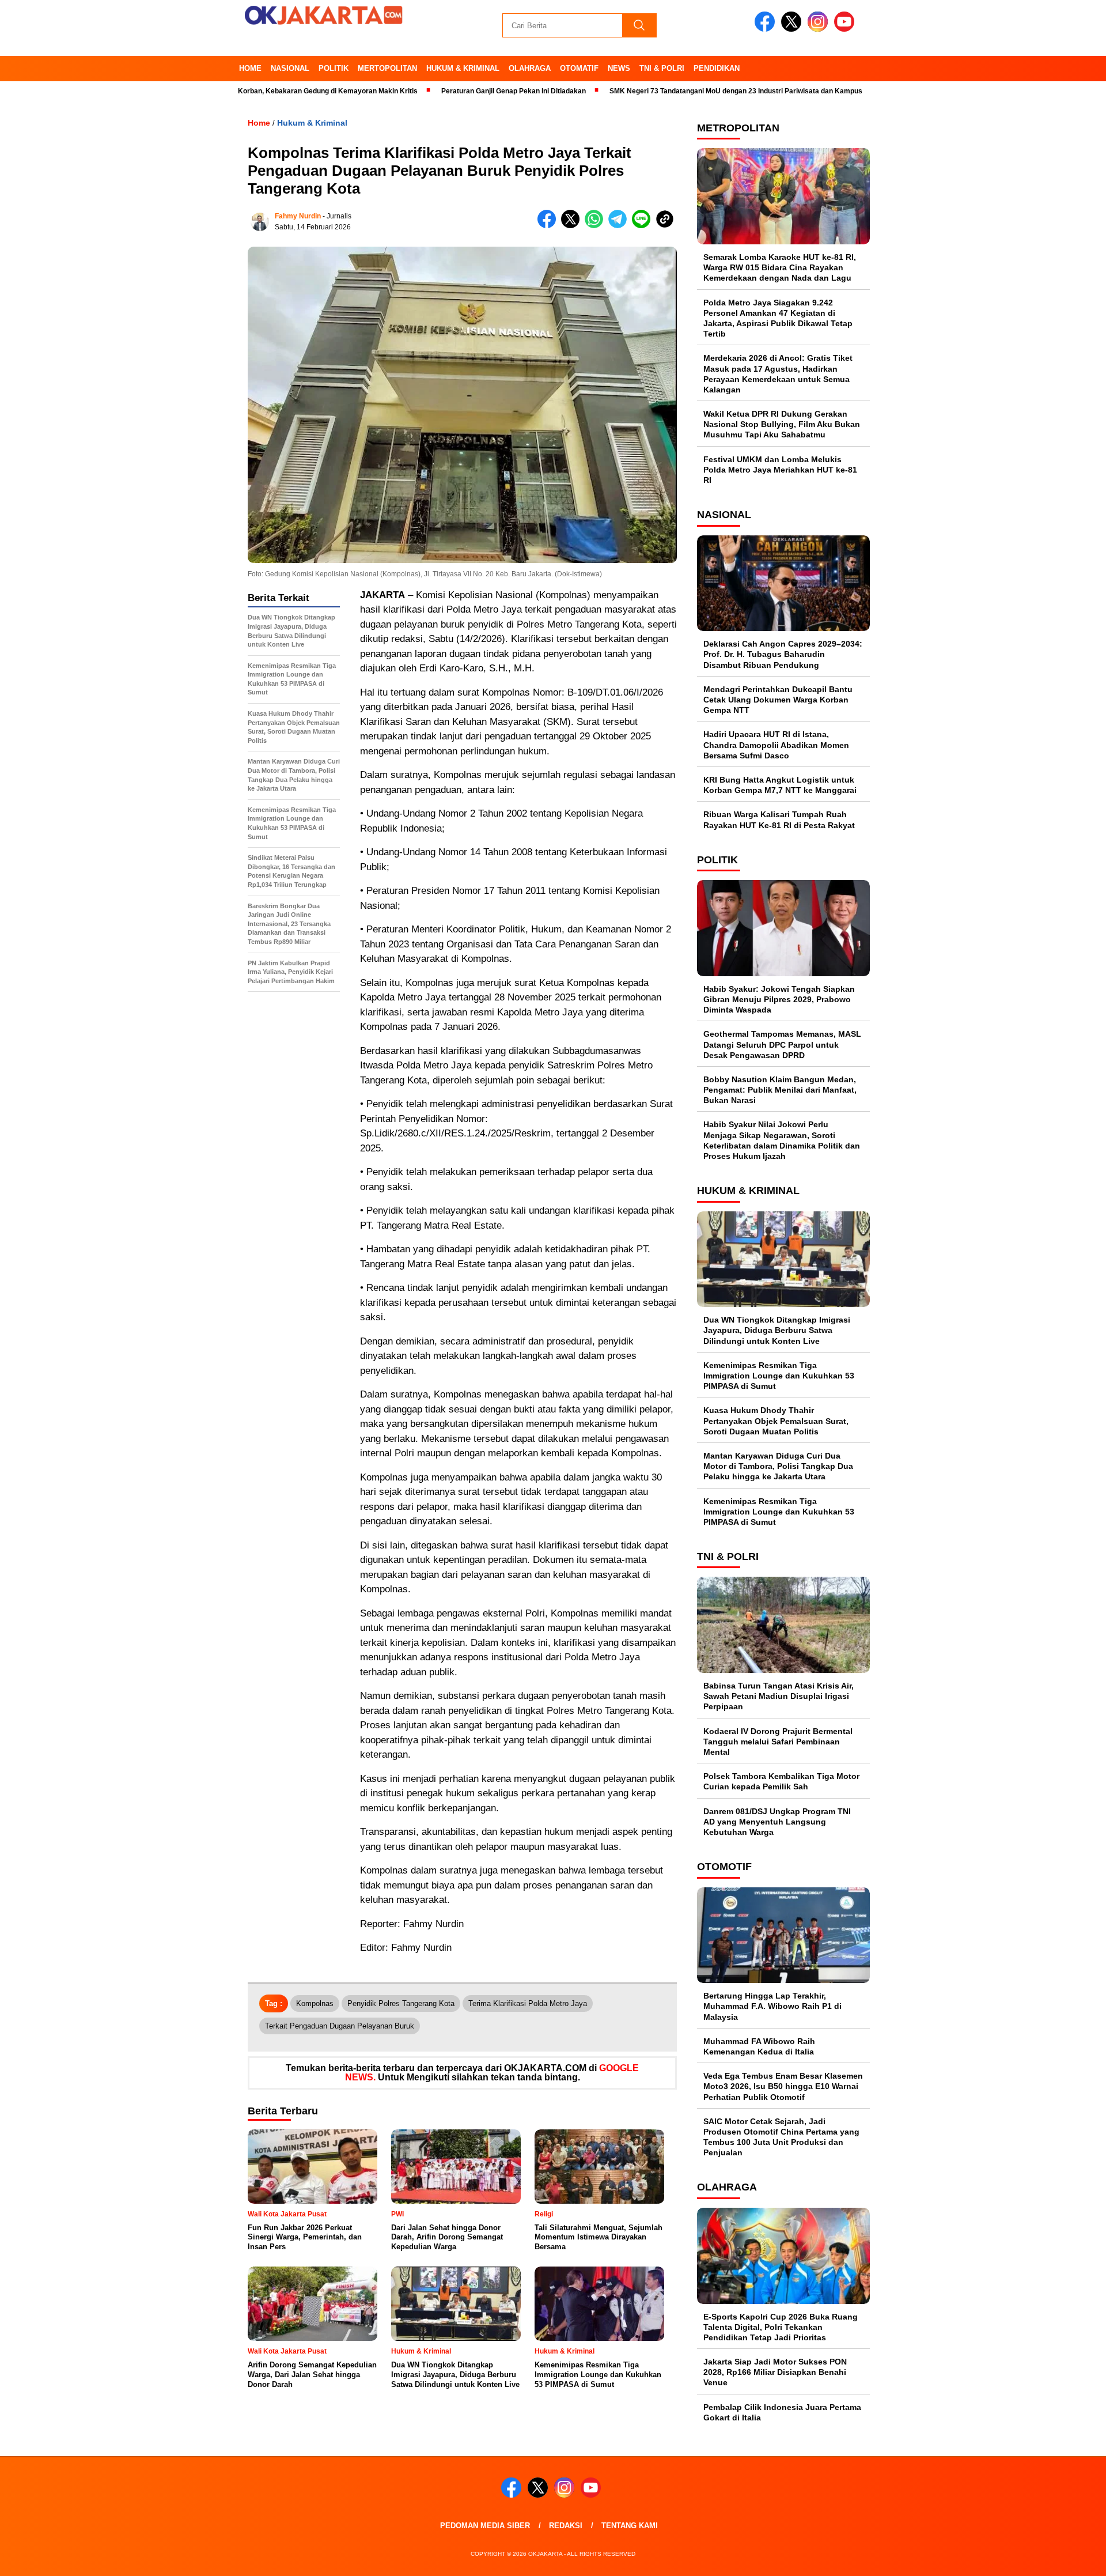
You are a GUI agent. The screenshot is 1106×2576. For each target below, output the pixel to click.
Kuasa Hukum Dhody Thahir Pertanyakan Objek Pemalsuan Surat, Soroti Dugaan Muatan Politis (776, 1421)
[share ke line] (644, 226)
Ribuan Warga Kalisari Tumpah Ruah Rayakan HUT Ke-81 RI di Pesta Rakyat (779, 819)
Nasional (290, 68)
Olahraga (530, 68)
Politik (334, 68)
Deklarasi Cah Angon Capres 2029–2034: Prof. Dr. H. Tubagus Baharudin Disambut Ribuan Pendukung (783, 654)
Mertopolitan (387, 68)
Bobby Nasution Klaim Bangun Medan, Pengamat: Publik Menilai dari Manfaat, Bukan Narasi (780, 1090)
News (619, 68)
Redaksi (566, 2526)
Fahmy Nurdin (298, 216)
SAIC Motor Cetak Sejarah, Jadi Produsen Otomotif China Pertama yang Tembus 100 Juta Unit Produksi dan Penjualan (781, 2137)
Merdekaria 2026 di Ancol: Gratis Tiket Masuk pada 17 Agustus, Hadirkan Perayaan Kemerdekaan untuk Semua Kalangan (778, 374)
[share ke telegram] (620, 226)
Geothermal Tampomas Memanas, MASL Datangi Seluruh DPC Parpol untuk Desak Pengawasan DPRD (782, 1044)
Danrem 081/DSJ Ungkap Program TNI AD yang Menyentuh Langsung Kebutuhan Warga (777, 1822)
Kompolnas (315, 2003)
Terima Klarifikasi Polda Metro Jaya (528, 2003)
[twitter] (793, 29)
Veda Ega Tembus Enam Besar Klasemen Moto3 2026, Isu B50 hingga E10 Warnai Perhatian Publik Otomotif (783, 2086)
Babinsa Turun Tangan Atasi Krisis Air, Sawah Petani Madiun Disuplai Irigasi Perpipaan (779, 1696)
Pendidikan (717, 68)
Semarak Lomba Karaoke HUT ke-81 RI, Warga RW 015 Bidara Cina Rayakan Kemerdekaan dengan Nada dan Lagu (780, 267)
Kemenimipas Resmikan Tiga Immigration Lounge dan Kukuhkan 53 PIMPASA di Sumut (779, 1376)
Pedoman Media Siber (485, 2526)
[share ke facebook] (549, 226)
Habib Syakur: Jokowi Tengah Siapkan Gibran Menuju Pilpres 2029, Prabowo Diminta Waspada (779, 999)
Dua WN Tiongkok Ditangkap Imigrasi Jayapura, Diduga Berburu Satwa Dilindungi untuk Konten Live (777, 1330)
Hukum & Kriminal (463, 68)
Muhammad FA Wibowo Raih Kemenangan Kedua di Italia (759, 2046)
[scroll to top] (1063, 2558)
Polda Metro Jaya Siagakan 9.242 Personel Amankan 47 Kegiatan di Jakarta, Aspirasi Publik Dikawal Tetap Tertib (778, 318)
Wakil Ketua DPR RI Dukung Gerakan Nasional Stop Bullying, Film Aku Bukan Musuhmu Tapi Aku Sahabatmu (782, 424)
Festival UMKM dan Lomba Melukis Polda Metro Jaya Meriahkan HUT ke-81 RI (780, 470)
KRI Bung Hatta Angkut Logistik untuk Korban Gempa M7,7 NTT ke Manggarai (780, 785)
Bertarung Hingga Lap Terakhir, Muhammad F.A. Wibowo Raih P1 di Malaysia (772, 2006)
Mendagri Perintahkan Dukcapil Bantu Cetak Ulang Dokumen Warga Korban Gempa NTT (778, 700)
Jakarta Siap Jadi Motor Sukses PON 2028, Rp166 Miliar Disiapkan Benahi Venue (775, 2372)
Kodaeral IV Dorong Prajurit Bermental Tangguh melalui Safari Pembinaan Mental (778, 1742)
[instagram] (820, 29)
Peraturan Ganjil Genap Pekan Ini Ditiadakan (442, 91)
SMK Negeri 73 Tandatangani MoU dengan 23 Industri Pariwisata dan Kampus (664, 91)
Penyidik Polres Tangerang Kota (401, 2003)
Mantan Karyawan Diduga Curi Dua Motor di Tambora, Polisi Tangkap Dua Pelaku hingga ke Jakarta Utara (778, 1466)
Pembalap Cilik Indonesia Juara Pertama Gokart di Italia (782, 2412)
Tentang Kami (630, 2526)
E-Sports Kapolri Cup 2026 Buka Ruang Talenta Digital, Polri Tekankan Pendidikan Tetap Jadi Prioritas (781, 2327)
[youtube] (846, 29)
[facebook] (767, 29)
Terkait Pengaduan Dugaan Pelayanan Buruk (340, 2026)
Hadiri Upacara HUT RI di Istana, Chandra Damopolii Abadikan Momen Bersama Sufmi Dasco (776, 745)
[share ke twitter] (573, 226)
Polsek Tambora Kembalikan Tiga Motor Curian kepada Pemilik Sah (781, 1781)
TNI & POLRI (662, 68)
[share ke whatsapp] (596, 226)
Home (250, 68)
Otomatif (579, 68)
